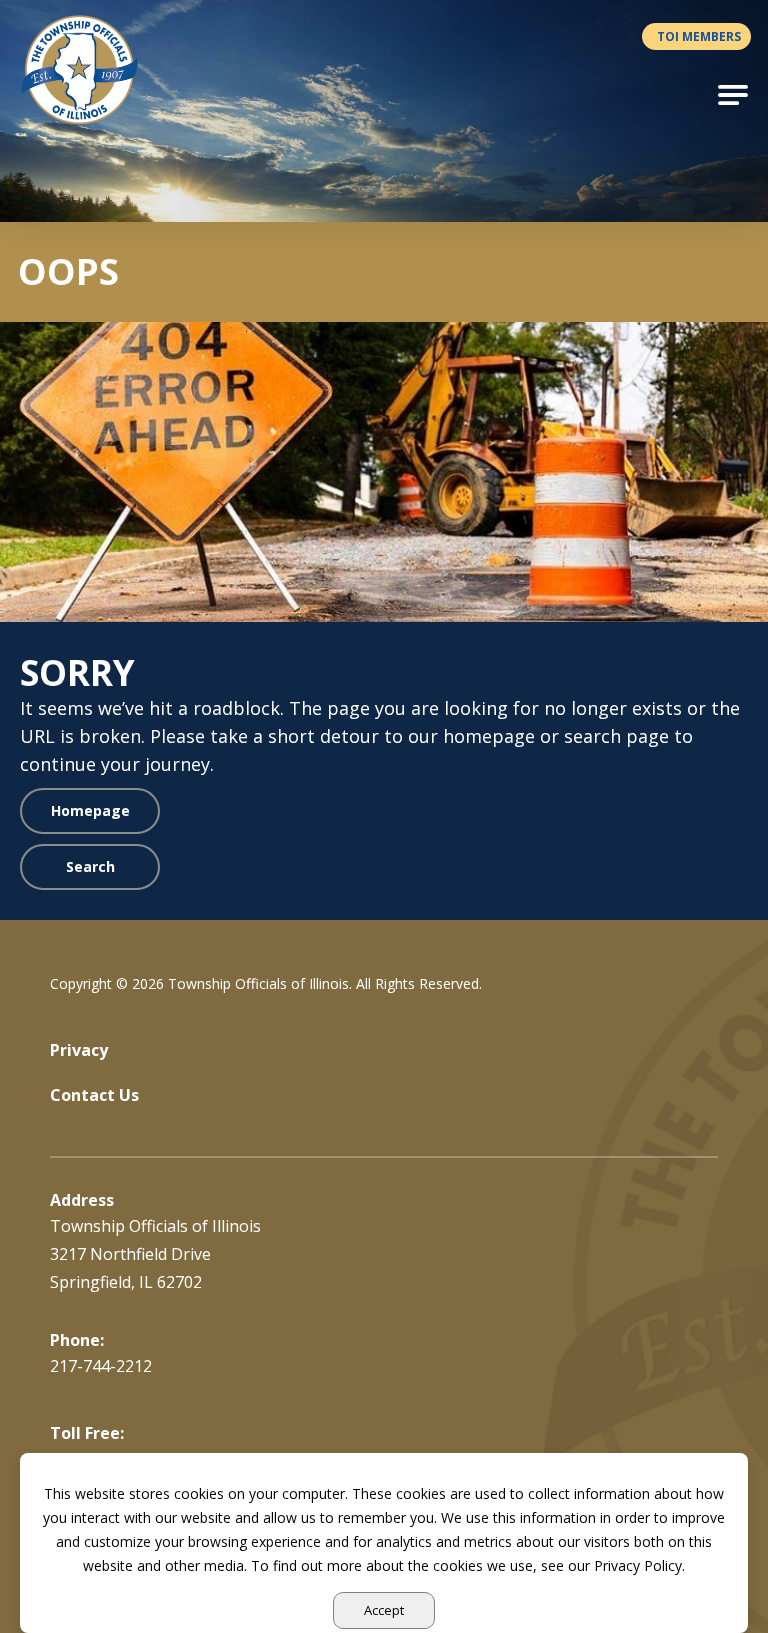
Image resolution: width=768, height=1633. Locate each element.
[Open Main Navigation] (733, 95)
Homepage (90, 810)
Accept (384, 1610)
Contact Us (94, 1095)
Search (90, 866)
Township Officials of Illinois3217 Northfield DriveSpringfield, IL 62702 (155, 1254)
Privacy (79, 1050)
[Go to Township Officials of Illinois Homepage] (91, 70)
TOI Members (699, 36)
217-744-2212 (101, 1366)
